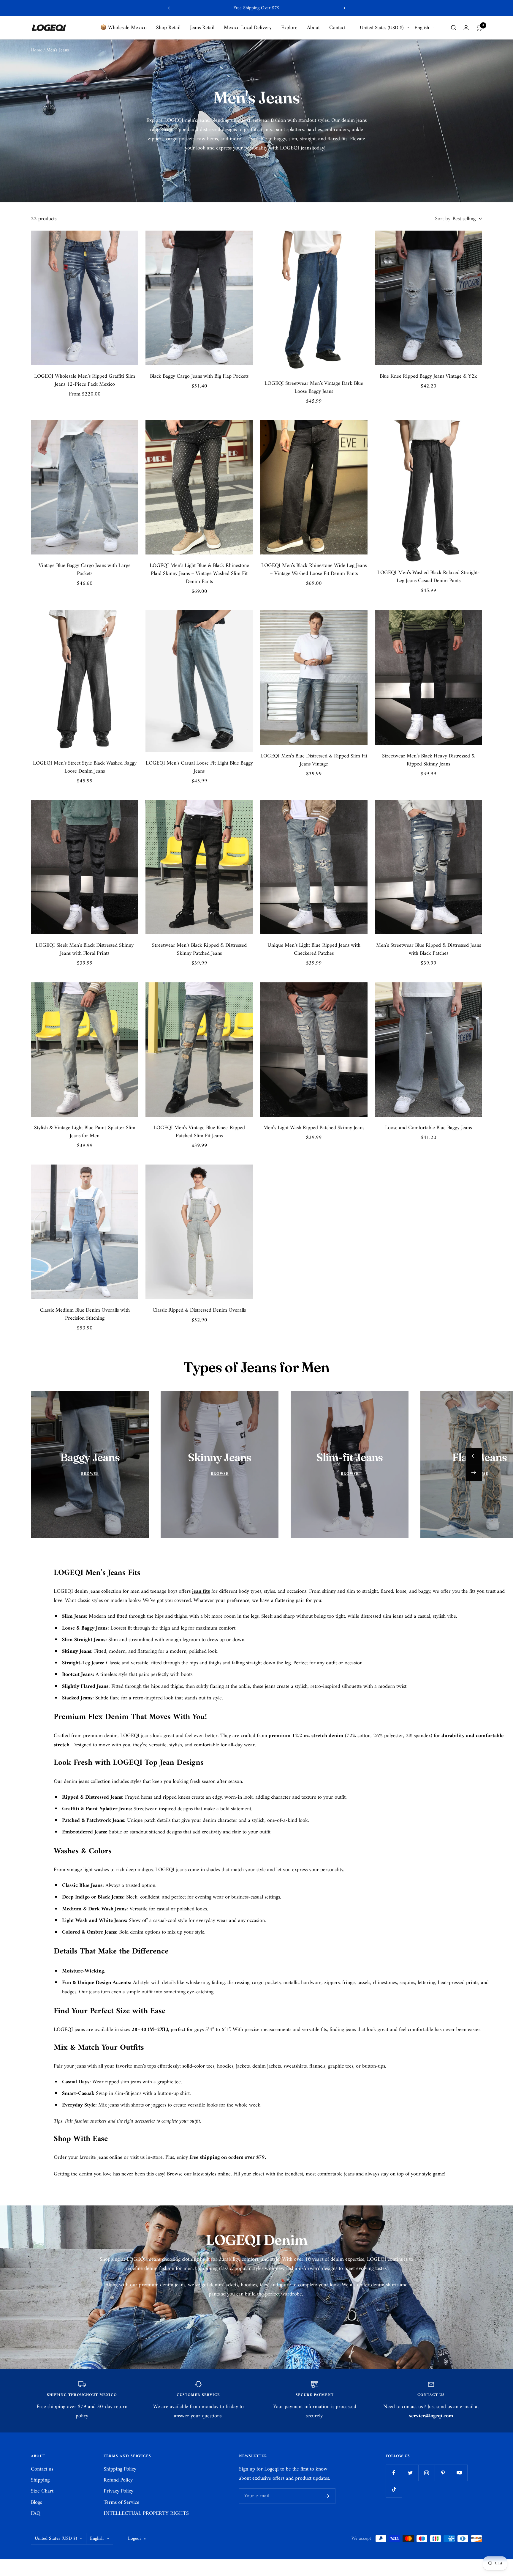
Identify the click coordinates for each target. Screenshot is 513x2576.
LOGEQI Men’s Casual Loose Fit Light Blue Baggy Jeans (199, 767)
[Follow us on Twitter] (410, 2473)
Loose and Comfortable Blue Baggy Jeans (428, 1128)
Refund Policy (118, 2480)
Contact (337, 27)
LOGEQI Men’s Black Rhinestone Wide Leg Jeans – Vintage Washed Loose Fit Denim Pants (314, 570)
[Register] (327, 2496)
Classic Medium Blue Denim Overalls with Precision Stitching (85, 1314)
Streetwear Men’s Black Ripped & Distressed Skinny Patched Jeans (199, 949)
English (422, 28)
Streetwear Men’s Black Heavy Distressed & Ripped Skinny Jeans (429, 760)
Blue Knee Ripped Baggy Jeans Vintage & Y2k (428, 376)
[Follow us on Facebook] (394, 2473)
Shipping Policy (120, 2469)
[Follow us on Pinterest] (443, 2473)
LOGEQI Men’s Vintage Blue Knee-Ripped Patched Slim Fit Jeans (199, 1132)
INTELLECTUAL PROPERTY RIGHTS (146, 2513)
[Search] (454, 28)
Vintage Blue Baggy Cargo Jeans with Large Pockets (85, 570)
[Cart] (479, 28)
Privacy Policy (118, 2491)
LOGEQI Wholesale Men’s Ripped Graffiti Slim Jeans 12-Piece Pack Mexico (85, 380)
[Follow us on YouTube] (459, 2473)
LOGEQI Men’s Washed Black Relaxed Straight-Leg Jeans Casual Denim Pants (429, 577)
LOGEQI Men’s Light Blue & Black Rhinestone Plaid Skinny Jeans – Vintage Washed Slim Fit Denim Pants (199, 574)
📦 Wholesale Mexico (123, 27)
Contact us (42, 2469)
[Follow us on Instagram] (426, 2473)
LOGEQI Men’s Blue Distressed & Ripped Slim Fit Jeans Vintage (314, 760)
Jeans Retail (202, 27)
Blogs (36, 2502)
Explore (289, 27)
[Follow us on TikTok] (394, 2489)
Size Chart (42, 2491)
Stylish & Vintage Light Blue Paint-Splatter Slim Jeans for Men (85, 1132)
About (313, 27)
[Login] (466, 27)
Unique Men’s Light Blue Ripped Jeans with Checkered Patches (314, 949)
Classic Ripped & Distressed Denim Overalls (199, 1310)
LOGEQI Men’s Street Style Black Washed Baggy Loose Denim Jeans (85, 767)
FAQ (36, 2513)
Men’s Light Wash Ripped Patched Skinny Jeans (314, 1128)
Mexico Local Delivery (248, 27)
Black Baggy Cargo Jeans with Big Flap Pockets (199, 376)
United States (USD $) (382, 28)
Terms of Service (121, 2502)
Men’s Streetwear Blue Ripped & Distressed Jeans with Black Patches (429, 949)
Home (37, 50)
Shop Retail (168, 27)
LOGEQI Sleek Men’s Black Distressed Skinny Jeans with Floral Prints (85, 949)
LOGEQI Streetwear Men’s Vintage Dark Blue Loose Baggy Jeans (314, 387)
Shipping (40, 2480)
